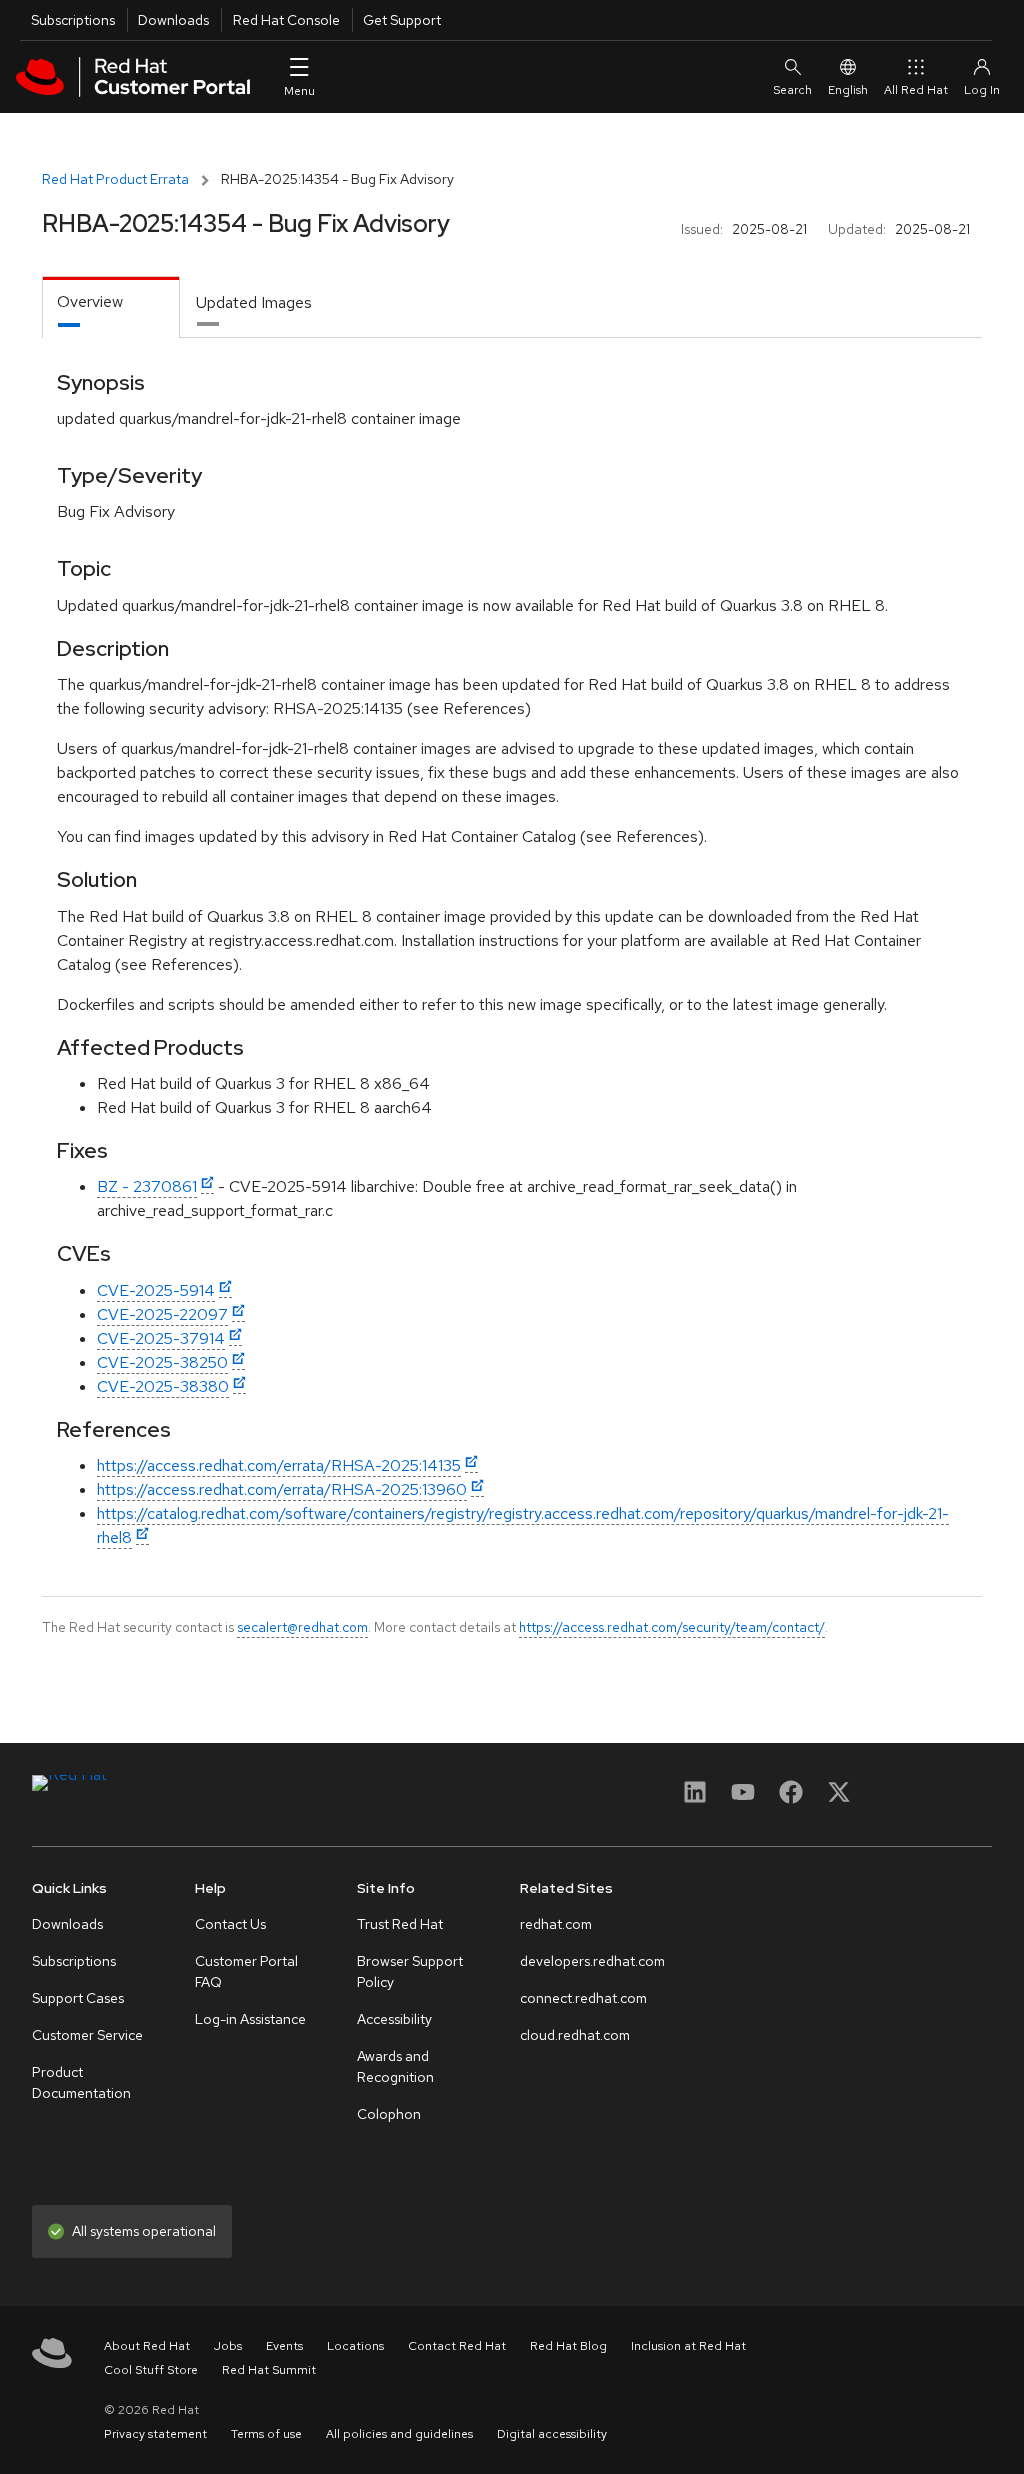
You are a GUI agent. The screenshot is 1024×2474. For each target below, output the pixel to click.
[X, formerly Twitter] (839, 1798)
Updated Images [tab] (254, 302)
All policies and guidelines (399, 2434)
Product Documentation (81, 2082)
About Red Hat (147, 2346)
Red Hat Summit (269, 2370)
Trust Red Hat (400, 1924)
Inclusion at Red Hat (688, 2346)
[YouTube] (743, 1798)
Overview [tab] (90, 301)
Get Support (402, 20)
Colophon (389, 2114)
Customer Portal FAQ (246, 1971)
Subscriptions (73, 20)
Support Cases (78, 1998)
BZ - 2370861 (147, 1186)
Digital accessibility (552, 2434)
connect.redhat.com (583, 1998)
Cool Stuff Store (151, 2370)
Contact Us (230, 1924)
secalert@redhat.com (302, 1627)
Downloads (173, 20)
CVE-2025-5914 (156, 1290)
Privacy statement (155, 2434)
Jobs (228, 2346)
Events (284, 2346)
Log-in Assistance (250, 2019)
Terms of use (266, 2434)
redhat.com (556, 1924)
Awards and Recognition (395, 2066)
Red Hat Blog (568, 2346)
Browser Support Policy (410, 1971)
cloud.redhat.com (575, 2035)
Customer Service (87, 2035)
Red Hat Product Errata (115, 179)
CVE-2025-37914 (161, 1338)
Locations (355, 2346)
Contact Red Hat (457, 2346)
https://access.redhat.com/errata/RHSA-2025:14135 (279, 1465)
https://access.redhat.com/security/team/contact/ (672, 1627)
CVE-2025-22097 (162, 1314)
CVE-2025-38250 (162, 1362)
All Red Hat (916, 90)
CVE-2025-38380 (163, 1386)
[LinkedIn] (695, 1798)
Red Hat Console (286, 20)
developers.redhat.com (592, 1961)
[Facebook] (791, 1798)
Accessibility (394, 2019)
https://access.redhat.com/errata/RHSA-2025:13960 (282, 1489)
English (848, 90)
